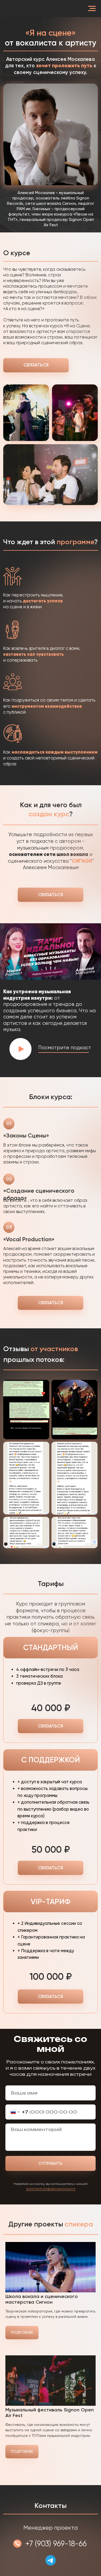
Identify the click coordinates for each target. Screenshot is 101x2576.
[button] (20, 1049)
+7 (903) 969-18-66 (56, 2544)
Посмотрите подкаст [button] (65, 1048)
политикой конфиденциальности (51, 2189)
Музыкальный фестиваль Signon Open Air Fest (50, 2413)
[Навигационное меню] (92, 9)
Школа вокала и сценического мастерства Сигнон (42, 2299)
